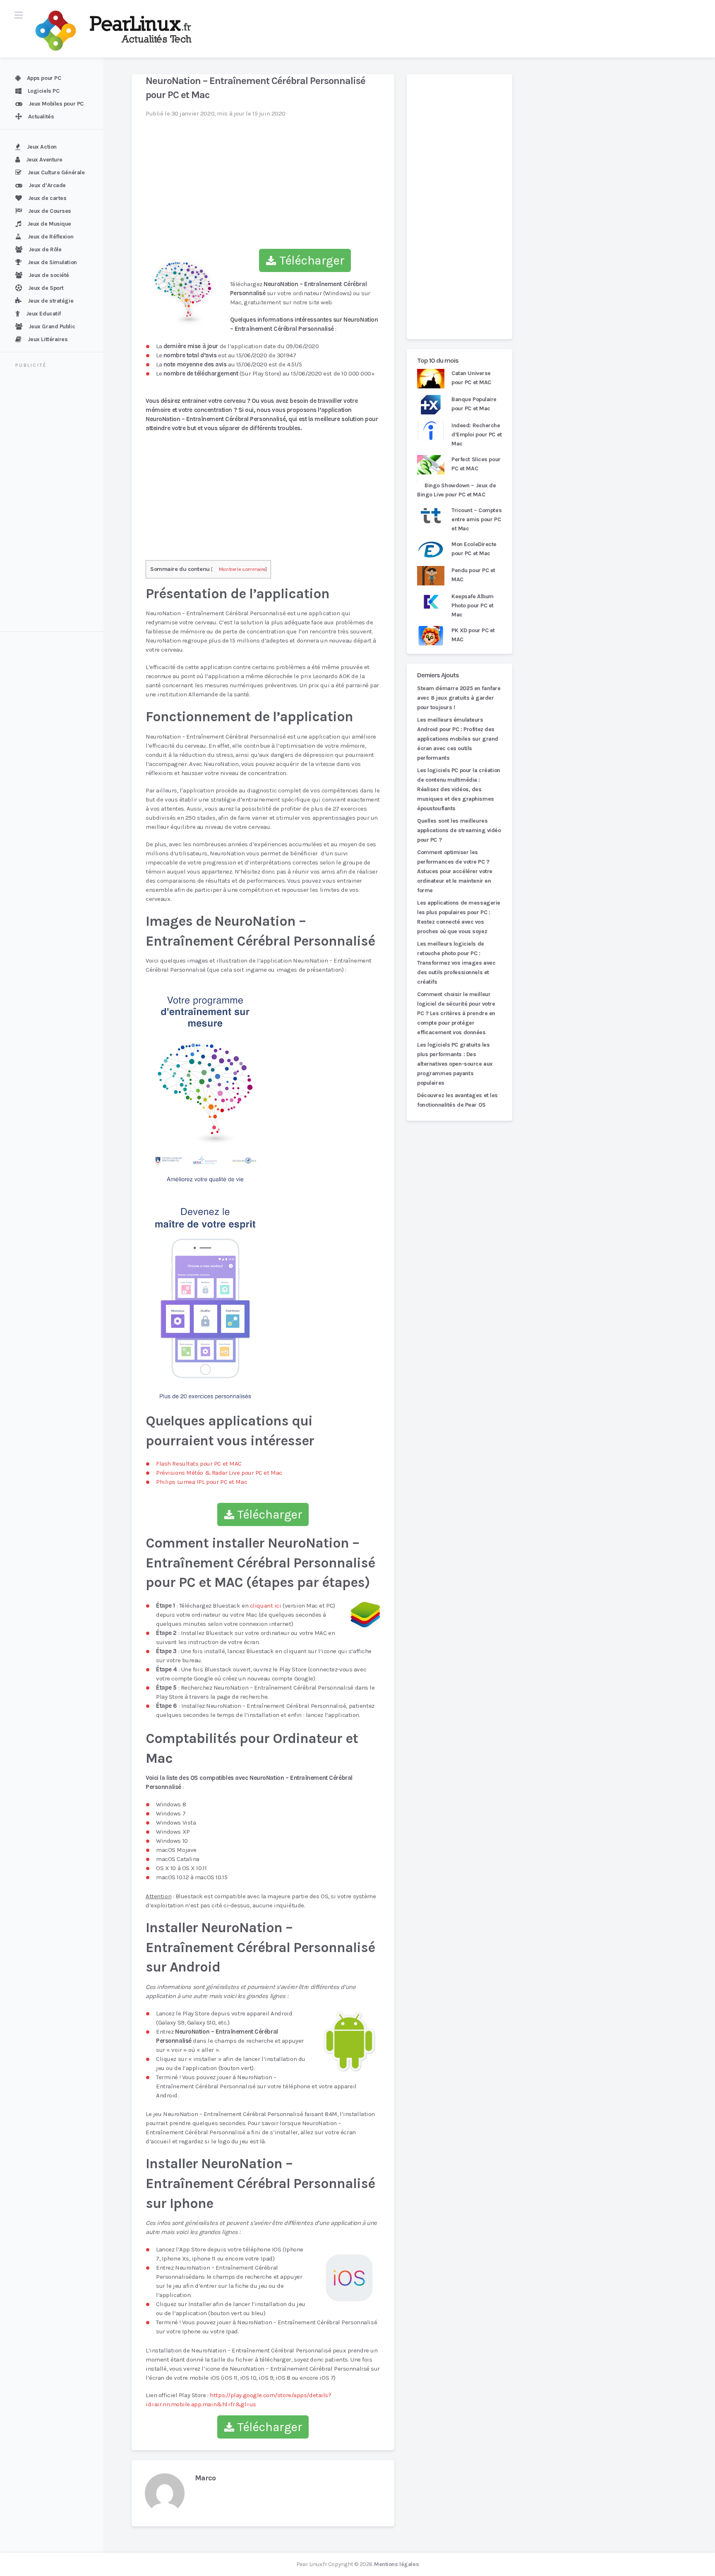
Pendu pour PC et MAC (473, 575)
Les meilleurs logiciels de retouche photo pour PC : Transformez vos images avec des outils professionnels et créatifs (456, 963)
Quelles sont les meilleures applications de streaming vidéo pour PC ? (459, 830)
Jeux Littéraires (48, 339)
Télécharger (310, 260)
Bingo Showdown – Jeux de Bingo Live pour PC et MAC (457, 490)
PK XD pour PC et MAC (473, 635)
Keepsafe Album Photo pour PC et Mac (473, 605)
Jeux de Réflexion (51, 237)
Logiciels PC (44, 91)
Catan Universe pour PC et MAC (471, 378)
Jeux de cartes (47, 198)
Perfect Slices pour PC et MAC (476, 464)
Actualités (41, 117)
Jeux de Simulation (52, 262)
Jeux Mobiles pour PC (56, 104)
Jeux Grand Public (52, 326)
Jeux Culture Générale (56, 172)
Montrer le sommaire (242, 569)
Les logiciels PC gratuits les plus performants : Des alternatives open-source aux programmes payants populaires (455, 1064)
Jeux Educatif (43, 314)
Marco (205, 2478)
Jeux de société (49, 275)
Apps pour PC (44, 78)
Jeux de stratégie (51, 301)
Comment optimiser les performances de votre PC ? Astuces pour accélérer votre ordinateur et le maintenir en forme (455, 871)
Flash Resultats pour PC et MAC (199, 1464)
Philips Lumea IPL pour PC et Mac (202, 1482)
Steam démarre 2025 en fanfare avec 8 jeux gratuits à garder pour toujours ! (459, 698)
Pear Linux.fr (312, 2564)
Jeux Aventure (44, 160)
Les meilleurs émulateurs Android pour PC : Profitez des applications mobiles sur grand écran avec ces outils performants (458, 739)
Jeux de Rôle (45, 249)
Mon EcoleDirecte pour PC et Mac (474, 549)
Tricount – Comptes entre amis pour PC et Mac (476, 519)
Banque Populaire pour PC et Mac (474, 404)
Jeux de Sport (46, 288)
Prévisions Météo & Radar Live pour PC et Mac (219, 1473)
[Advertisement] (57, 501)
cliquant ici (266, 1606)
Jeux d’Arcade (47, 185)
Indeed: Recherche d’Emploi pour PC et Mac (477, 435)
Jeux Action (42, 147)
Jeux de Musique (49, 224)
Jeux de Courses (50, 211)
